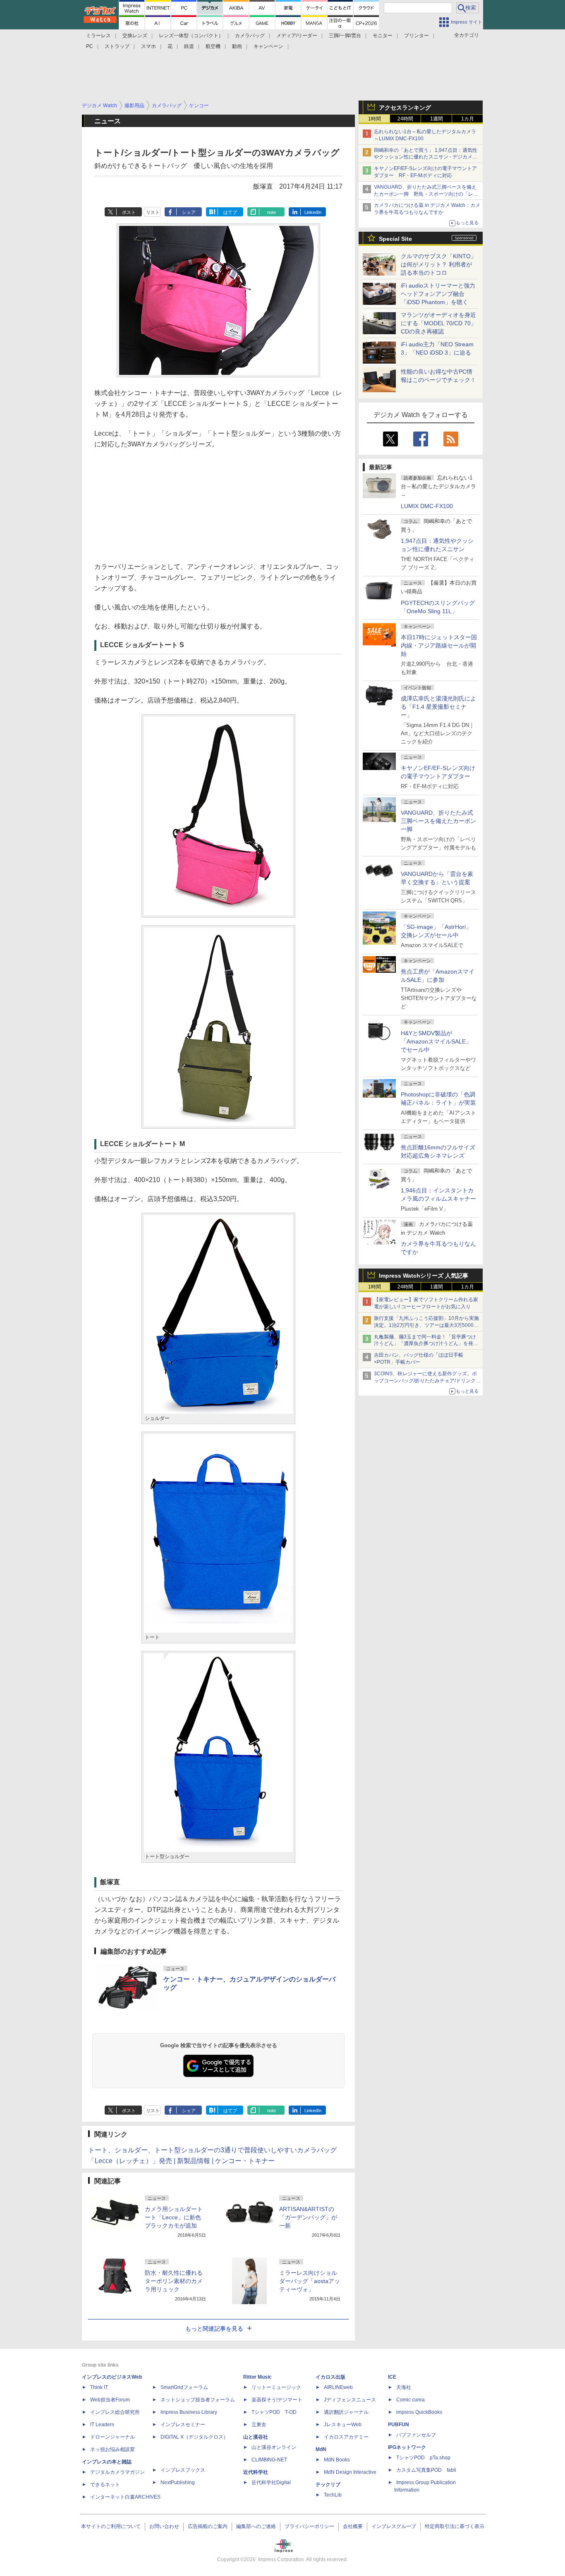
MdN (321, 2449)
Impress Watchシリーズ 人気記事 (424, 1276)
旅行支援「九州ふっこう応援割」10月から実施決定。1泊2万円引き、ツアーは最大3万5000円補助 (426, 1325)
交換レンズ (135, 36)
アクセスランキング (405, 108)
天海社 (404, 2387)
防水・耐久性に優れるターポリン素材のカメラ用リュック (174, 2281)
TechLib (333, 2495)
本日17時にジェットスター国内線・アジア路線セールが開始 (439, 645)
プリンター (417, 36)
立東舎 (259, 2425)
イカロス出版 (330, 2377)
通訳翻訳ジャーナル (346, 2412)
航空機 (213, 46)
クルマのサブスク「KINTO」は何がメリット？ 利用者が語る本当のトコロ (439, 264)
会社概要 (353, 2526)
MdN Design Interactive (350, 2472)
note (272, 212)
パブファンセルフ (416, 2435)
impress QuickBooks (419, 2412)
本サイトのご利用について (111, 2526)
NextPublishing (178, 2482)
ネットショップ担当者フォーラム (198, 2400)
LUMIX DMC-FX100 (427, 506)
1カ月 (468, 119)
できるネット (105, 2485)
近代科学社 (256, 2472)
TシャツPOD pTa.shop (423, 2458)
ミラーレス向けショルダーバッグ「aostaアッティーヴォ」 (310, 2281)
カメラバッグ (250, 36)
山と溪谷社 (256, 2437)
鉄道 (189, 46)
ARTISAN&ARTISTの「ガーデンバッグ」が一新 (308, 2217)
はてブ (230, 212)
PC (90, 46)
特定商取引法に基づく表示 (455, 2526)
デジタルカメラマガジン (117, 2472)
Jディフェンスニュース (350, 2400)
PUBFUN (399, 2425)
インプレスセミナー (183, 2425)
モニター (383, 36)
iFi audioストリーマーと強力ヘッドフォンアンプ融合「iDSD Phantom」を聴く (438, 294)
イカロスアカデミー (346, 2437)
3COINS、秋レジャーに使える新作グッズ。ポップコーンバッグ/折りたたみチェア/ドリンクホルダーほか (427, 1381)
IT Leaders (102, 2425)
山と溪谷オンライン (274, 2447)
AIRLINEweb (338, 2387)
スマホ (148, 46)
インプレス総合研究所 (115, 2412)
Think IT (99, 2387)
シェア (189, 212)
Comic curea (411, 2400)
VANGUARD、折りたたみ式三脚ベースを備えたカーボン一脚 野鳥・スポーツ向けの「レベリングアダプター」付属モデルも (426, 194)
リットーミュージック (276, 2387)
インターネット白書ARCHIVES (125, 2497)
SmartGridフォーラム (184, 2387)
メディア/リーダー (297, 36)
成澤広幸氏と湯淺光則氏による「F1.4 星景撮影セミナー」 (438, 707)
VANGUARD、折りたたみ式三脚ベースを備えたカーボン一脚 (438, 821)
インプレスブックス (183, 2470)
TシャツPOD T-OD (274, 2412)
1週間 (437, 119)
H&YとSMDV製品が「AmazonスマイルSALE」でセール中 (436, 1041)
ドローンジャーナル (113, 2437)
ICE (392, 2377)
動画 (237, 46)
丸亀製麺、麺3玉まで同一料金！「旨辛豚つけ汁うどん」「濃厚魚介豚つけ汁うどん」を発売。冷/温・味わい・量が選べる (425, 1344)
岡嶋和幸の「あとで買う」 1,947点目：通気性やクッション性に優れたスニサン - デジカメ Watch (426, 157)
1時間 (375, 119)
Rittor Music (257, 2377)
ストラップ (117, 46)
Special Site (395, 239)
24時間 (405, 119)
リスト (153, 212)
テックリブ (328, 2485)
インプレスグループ (394, 2526)
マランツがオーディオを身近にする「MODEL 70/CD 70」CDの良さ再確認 (439, 323)
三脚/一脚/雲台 (345, 36)
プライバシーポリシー (309, 2526)
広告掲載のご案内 (208, 2526)
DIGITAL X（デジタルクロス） (194, 2437)
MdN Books (337, 2460)
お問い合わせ (164, 2526)
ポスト (129, 212)
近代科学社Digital (271, 2482)
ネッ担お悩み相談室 (113, 2449)
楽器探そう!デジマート (277, 2400)
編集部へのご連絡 (256, 2526)
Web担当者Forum (110, 2400)
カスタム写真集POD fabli (426, 2470)
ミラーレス (98, 36)
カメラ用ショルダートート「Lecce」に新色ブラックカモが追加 (174, 2217)
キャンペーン (268, 46)
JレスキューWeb (343, 2425)
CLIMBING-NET (269, 2460)
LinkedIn (313, 212)
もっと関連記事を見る (214, 2329)
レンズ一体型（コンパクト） (191, 36)
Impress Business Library (189, 2412)
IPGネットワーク (407, 2447)
